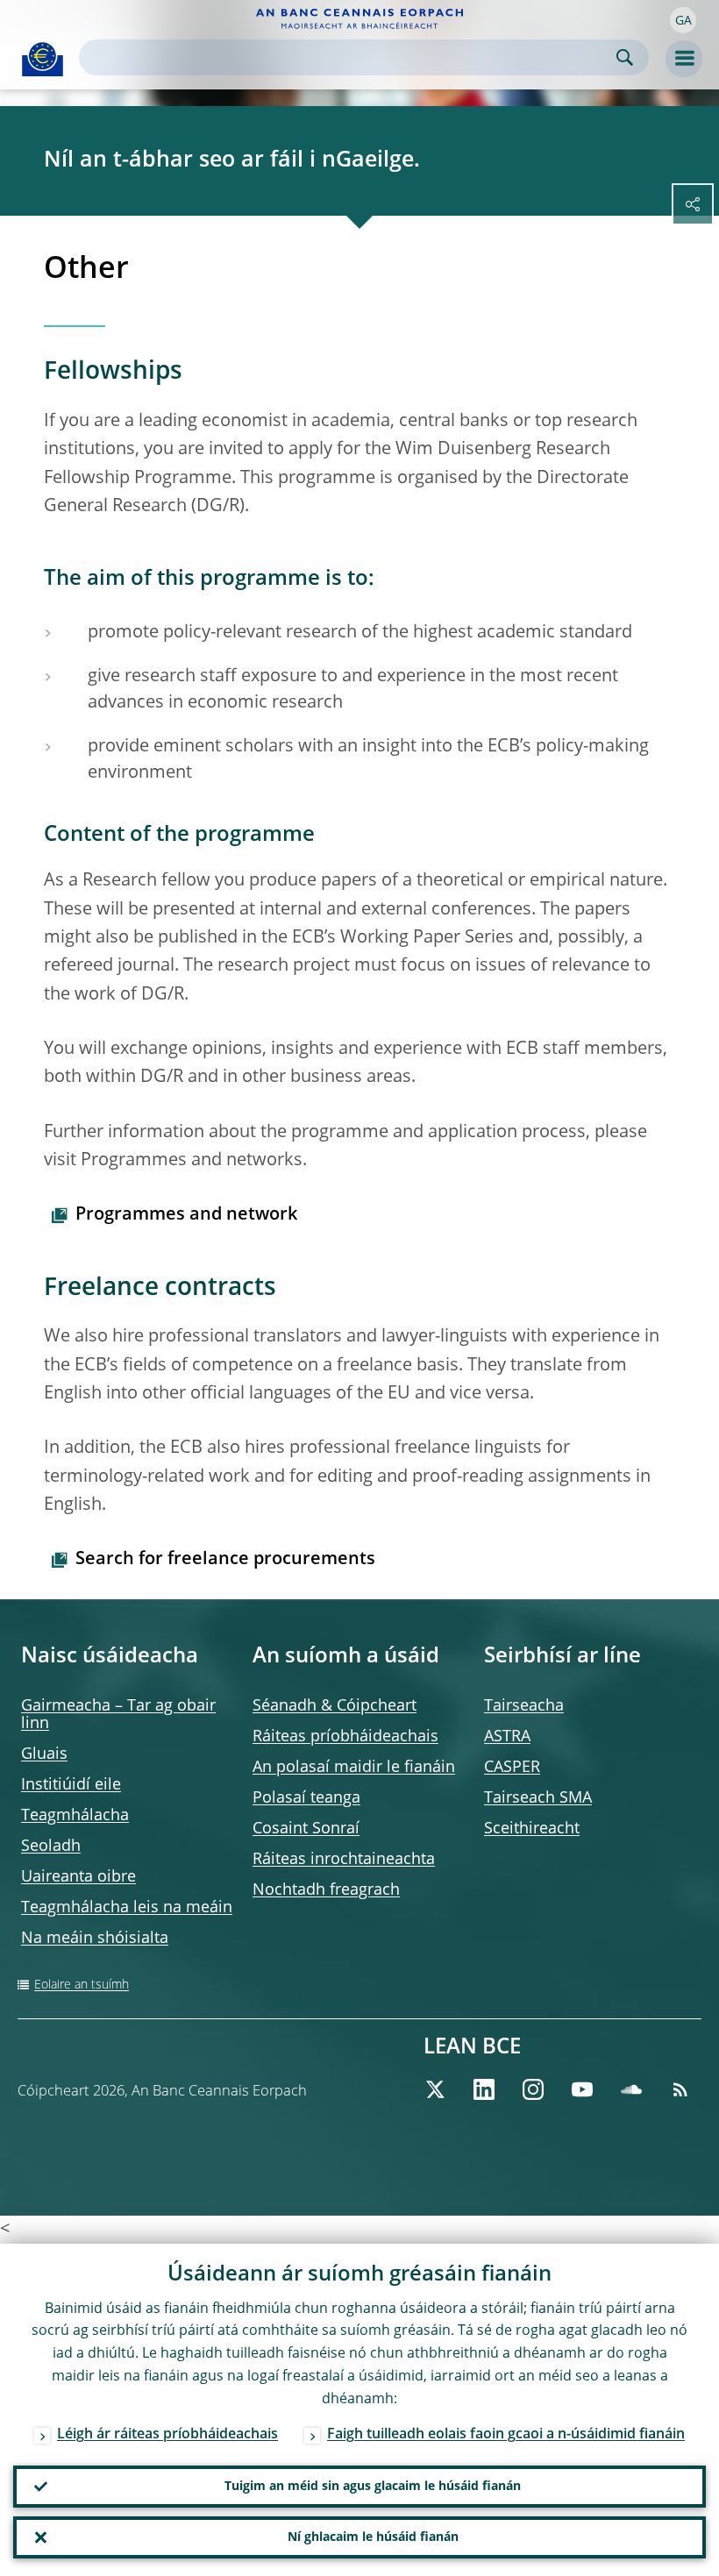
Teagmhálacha (75, 1816)
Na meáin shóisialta (95, 1939)
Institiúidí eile (71, 1785)
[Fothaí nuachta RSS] (680, 2089)
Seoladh (51, 1847)
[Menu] (684, 59)
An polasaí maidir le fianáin (354, 1768)
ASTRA (507, 1737)
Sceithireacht (532, 1829)
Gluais (44, 1754)
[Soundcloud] (631, 2089)
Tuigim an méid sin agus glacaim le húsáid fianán (373, 2487)
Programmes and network (186, 1215)
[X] (435, 2089)
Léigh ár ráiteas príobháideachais (167, 2435)
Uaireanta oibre (78, 1877)
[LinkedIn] (484, 2089)
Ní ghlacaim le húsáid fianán (373, 2537)
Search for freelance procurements (225, 1560)
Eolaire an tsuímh (82, 1985)
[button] (683, 20)
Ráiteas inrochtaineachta (344, 1860)
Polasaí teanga (306, 1798)
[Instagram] (533, 2089)
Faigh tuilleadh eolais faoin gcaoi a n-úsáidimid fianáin (506, 2435)
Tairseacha (524, 1706)
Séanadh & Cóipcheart (335, 1706)
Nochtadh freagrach (326, 1890)
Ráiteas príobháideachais (345, 1737)
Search (625, 57)
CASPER (512, 1768)
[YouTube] (582, 2089)
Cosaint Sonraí (306, 1829)
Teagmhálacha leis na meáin (127, 1908)
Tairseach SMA (538, 1798)
